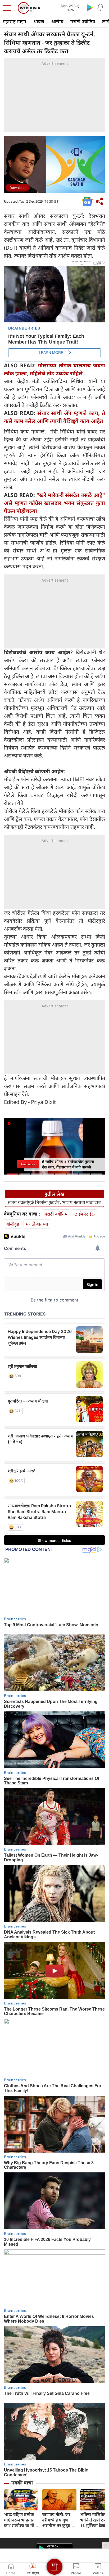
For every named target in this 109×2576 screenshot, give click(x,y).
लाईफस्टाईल (85, 1214)
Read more (28, 1164)
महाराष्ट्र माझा (14, 21)
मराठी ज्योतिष (83, 21)
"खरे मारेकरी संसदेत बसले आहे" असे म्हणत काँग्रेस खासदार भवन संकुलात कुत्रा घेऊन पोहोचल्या (54, 503)
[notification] (101, 7)
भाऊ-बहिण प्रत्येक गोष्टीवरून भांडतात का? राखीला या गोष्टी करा (21, 2520)
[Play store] (90, 7)
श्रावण (39, 21)
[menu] (8, 8)
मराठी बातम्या (37, 1224)
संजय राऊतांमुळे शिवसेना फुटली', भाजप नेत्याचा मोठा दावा (54, 1202)
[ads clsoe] (106, 2545)
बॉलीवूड (13, 1224)
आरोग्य (57, 21)
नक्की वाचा (22, 2483)
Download (18, 188)
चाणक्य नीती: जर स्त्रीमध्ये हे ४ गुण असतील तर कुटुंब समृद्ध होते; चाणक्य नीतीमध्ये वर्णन (58, 2520)
